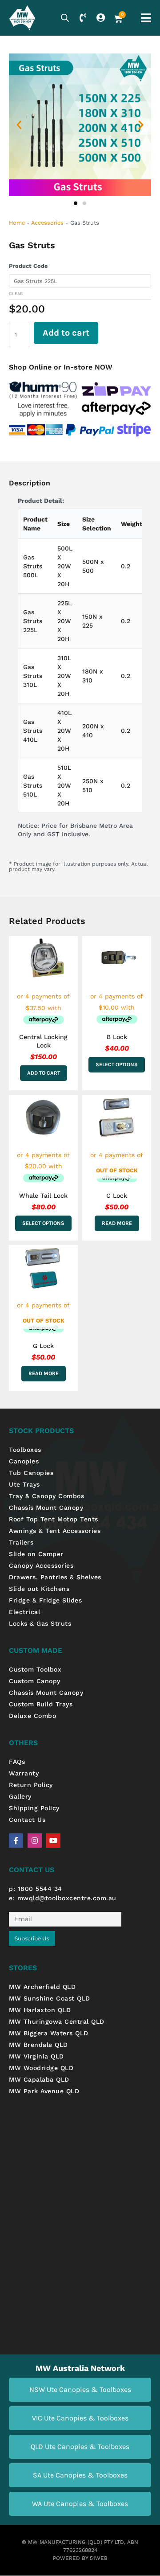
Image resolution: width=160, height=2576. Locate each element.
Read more (117, 1223)
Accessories (47, 223)
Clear (16, 294)
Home (17, 223)
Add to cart (66, 333)
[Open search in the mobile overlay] (65, 18)
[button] (19, 125)
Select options (117, 1064)
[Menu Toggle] (146, 18)
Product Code (28, 266)
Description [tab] (30, 483)
